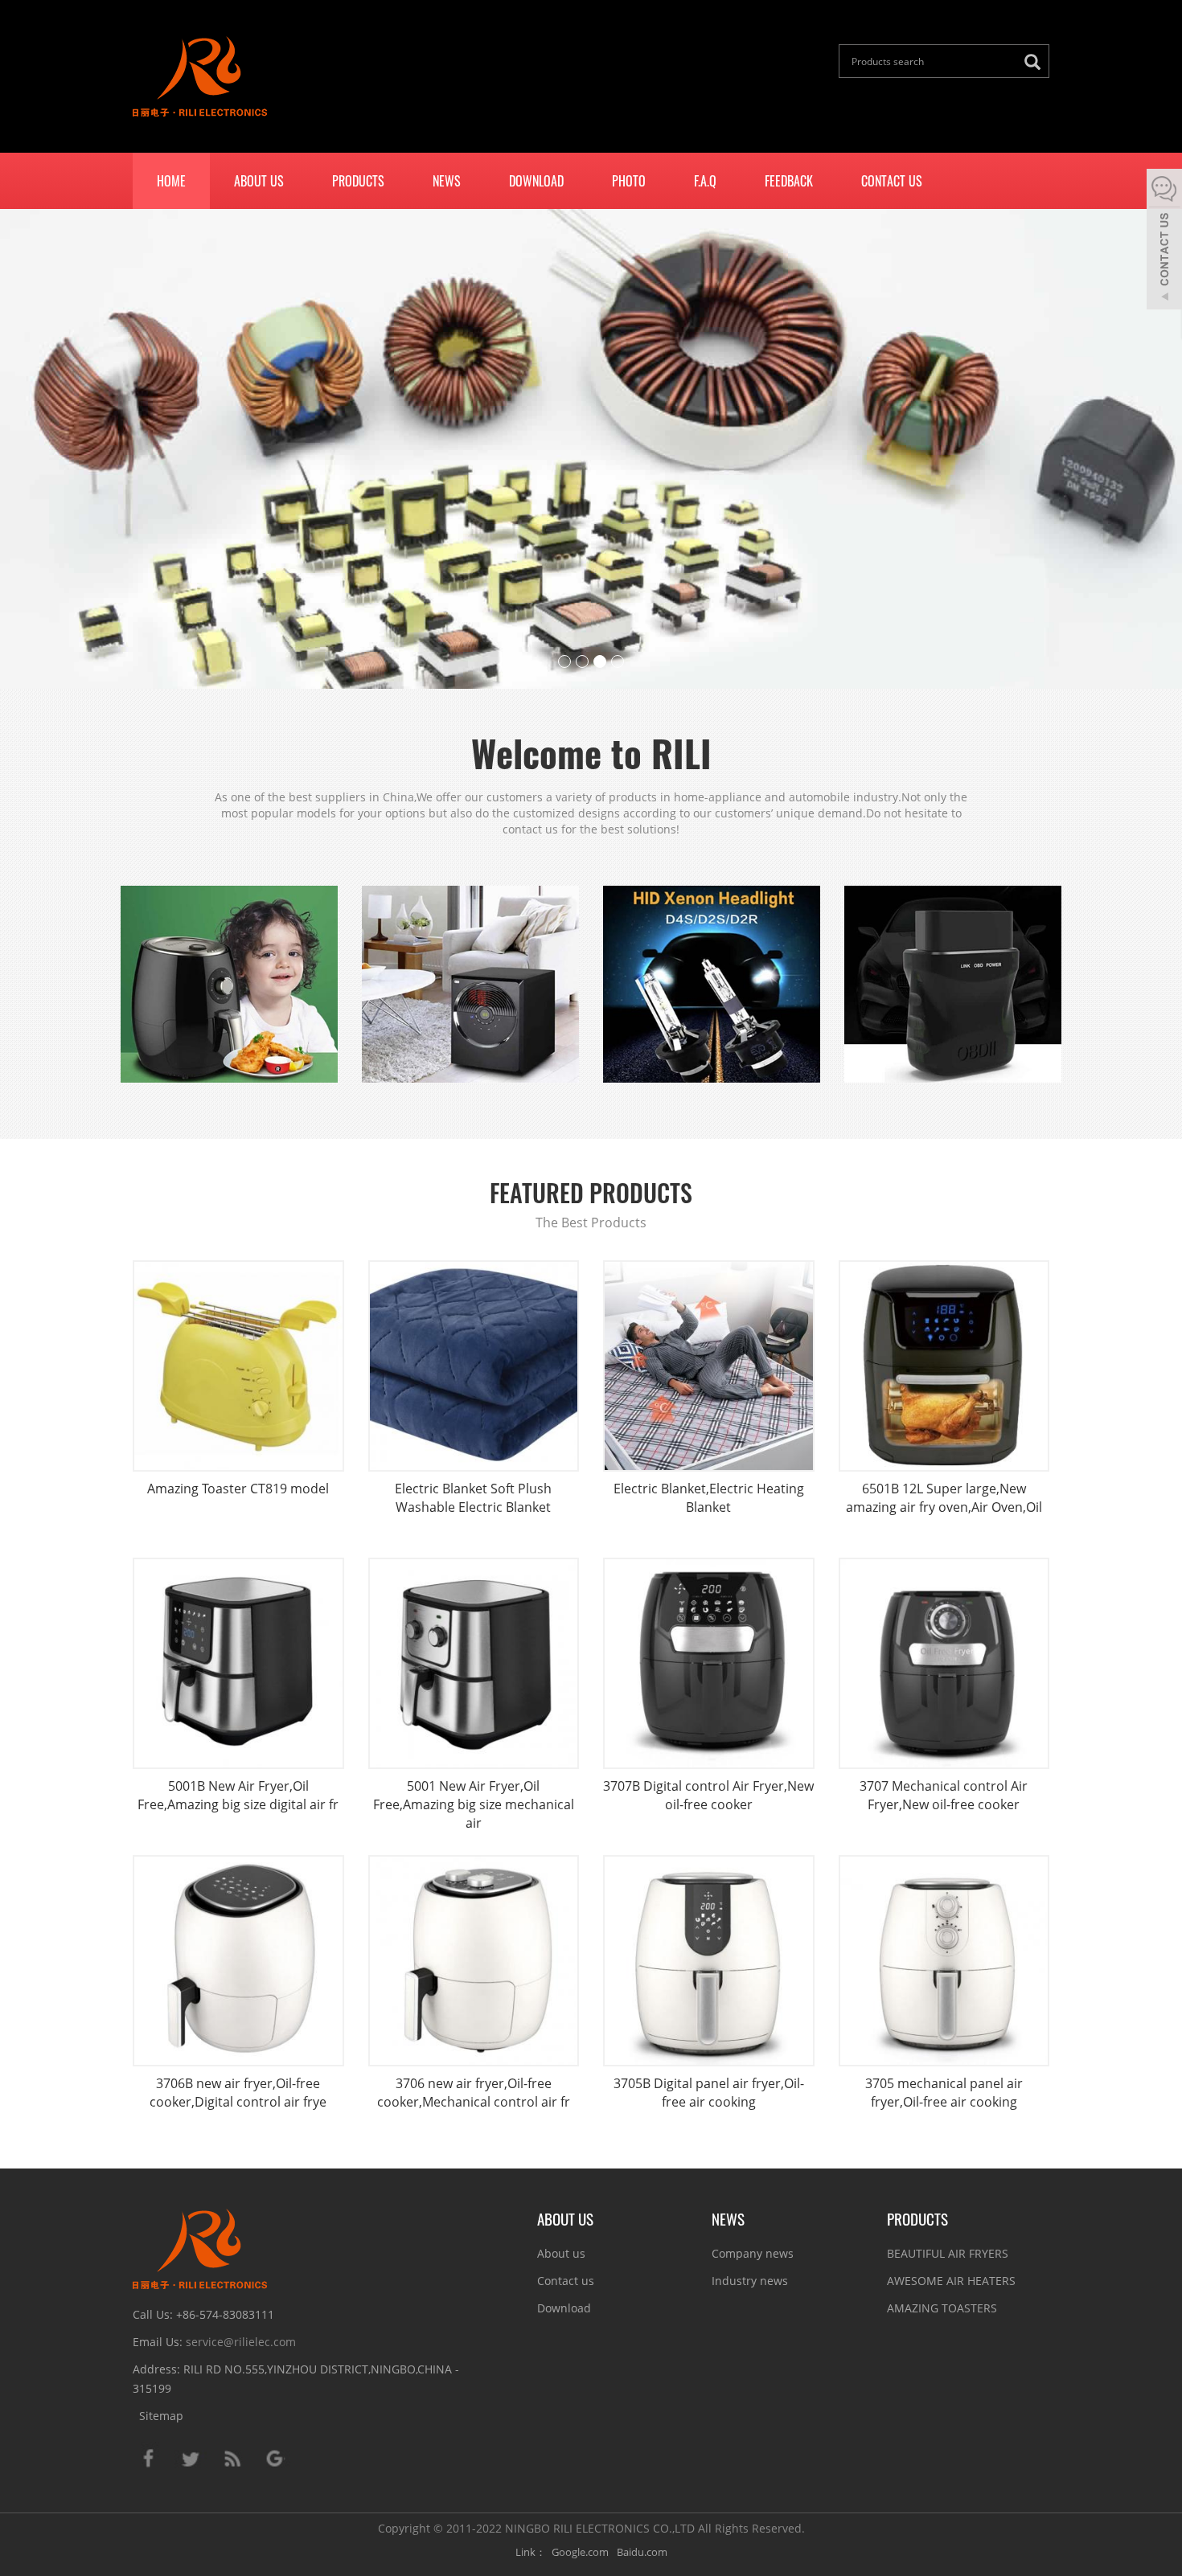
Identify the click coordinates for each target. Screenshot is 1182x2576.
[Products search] (1036, 62)
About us (259, 181)
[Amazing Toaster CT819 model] (238, 1366)
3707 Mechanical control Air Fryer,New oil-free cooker (944, 1795)
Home (171, 181)
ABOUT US (565, 2218)
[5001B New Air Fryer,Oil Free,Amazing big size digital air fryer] (238, 1663)
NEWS (728, 2218)
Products (358, 181)
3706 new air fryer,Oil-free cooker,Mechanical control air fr (474, 2093)
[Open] (1164, 241)
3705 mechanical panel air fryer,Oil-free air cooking (944, 2093)
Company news (753, 2253)
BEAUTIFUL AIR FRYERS (948, 2253)
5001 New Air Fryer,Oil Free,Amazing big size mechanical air (474, 1804)
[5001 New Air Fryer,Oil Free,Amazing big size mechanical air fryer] (474, 1663)
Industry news (750, 2281)
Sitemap (161, 2416)
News (447, 181)
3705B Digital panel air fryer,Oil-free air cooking (709, 2093)
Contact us (892, 181)
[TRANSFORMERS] (591, 449)
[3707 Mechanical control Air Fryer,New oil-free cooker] (944, 1663)
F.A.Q (705, 181)
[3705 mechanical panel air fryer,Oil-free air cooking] (944, 1961)
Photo (629, 181)
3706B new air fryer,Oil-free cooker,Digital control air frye (238, 2093)
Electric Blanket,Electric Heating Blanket (709, 1498)
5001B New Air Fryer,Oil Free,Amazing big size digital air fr (238, 1795)
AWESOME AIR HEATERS (951, 2281)
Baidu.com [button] (642, 2552)
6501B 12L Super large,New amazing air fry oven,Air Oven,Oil (944, 1498)
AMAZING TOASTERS (942, 2308)
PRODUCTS (917, 2218)
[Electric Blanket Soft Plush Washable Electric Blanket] (474, 1366)
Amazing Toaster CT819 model (238, 1489)
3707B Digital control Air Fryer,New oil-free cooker (708, 1795)
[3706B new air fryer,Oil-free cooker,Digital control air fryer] (238, 1961)
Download (536, 181)
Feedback (789, 181)
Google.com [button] (580, 2552)
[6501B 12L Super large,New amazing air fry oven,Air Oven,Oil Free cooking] (944, 1366)
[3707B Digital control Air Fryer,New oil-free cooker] (709, 1663)
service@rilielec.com (241, 2342)
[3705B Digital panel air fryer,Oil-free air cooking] (709, 1961)
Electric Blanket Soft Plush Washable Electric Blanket (473, 1498)
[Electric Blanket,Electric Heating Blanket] (709, 1366)
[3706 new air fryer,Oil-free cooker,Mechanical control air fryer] (474, 1961)
